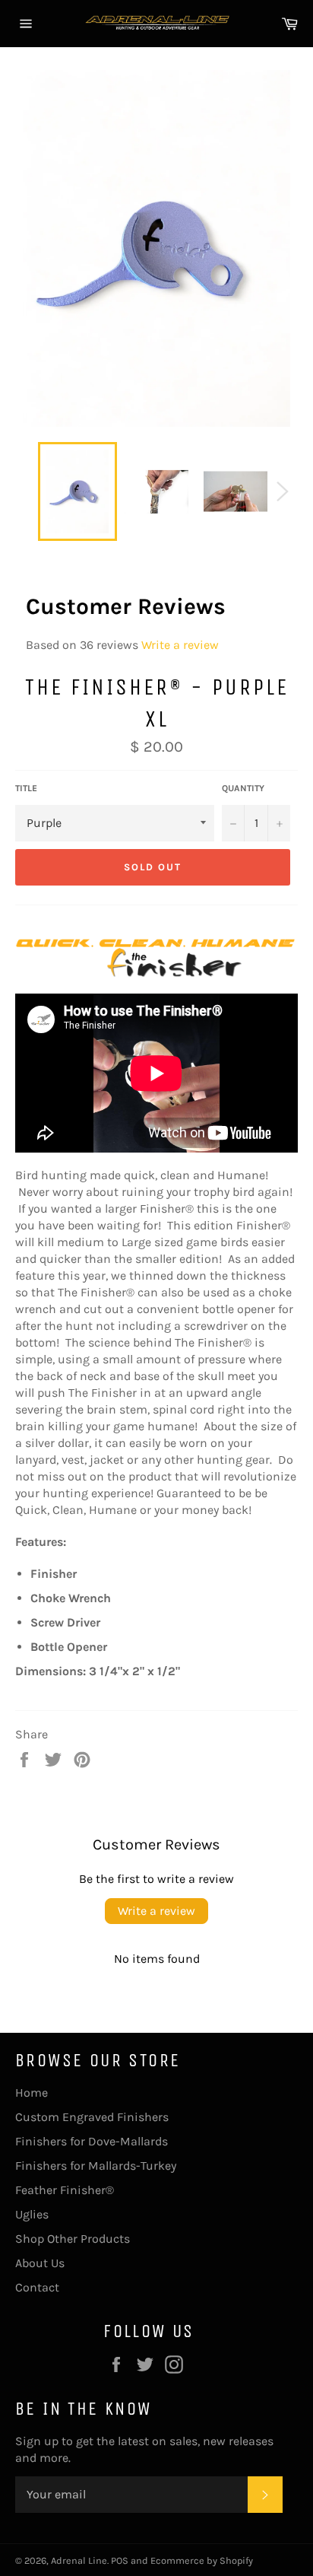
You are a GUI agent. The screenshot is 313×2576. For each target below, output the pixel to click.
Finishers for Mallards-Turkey (96, 2166)
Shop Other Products (73, 2239)
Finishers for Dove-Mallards (92, 2141)
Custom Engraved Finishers (92, 2117)
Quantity (243, 788)
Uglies (32, 2214)
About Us (40, 2263)
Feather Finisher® (65, 2190)
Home (32, 2093)
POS (120, 2560)
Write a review (180, 645)
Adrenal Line (79, 2560)
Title (26, 788)
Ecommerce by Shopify (202, 2560)
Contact (37, 2287)
